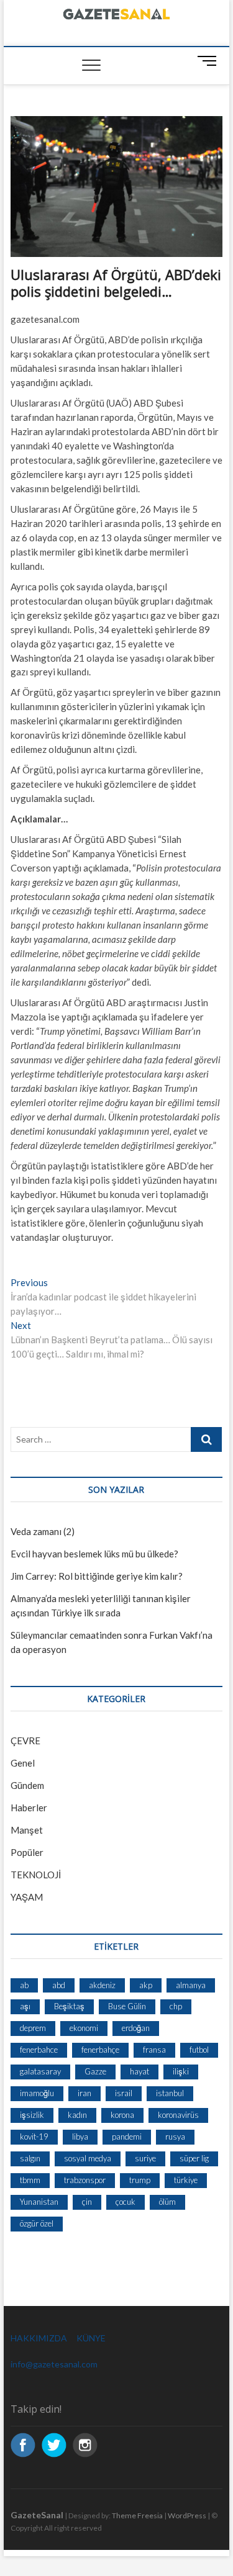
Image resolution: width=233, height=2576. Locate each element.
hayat (139, 2071)
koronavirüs (178, 2115)
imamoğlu (37, 2093)
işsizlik (32, 2115)
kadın (77, 2115)
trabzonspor (85, 2180)
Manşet (27, 1830)
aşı (25, 2006)
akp (146, 1985)
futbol (199, 2050)
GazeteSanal (37, 2515)
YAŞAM (27, 1897)
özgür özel (37, 2223)
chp (176, 2006)
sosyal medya (88, 2158)
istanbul (170, 2093)
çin (87, 2202)
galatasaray (40, 2071)
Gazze (95, 2071)
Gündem (27, 1785)
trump (140, 2180)
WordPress (187, 2515)
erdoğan (136, 2028)
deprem (33, 2028)
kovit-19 (34, 2137)
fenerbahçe (100, 2050)
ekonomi (84, 2028)
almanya (191, 1985)
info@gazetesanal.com (54, 2364)
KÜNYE (91, 2338)
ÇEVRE (25, 1741)
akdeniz (102, 1985)
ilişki (181, 2071)
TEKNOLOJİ (36, 1875)
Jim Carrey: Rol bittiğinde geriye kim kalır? (97, 1576)
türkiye (186, 2180)
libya (80, 2137)
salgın (30, 2158)
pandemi (127, 2137)
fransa (154, 2050)
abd (59, 1985)
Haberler (29, 1808)
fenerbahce (39, 2050)
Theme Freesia (137, 2515)
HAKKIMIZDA (39, 2338)
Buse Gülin (127, 2006)
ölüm (167, 2202)
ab (24, 1985)
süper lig (194, 2158)
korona (122, 2115)
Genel (23, 1763)
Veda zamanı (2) (43, 1531)
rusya (175, 2137)
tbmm (30, 2180)
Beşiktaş (69, 2006)
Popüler (27, 1852)
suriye (145, 2158)
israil (124, 2093)
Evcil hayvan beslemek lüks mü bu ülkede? (94, 1554)
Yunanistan (39, 2202)
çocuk (126, 2202)
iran (85, 2093)
